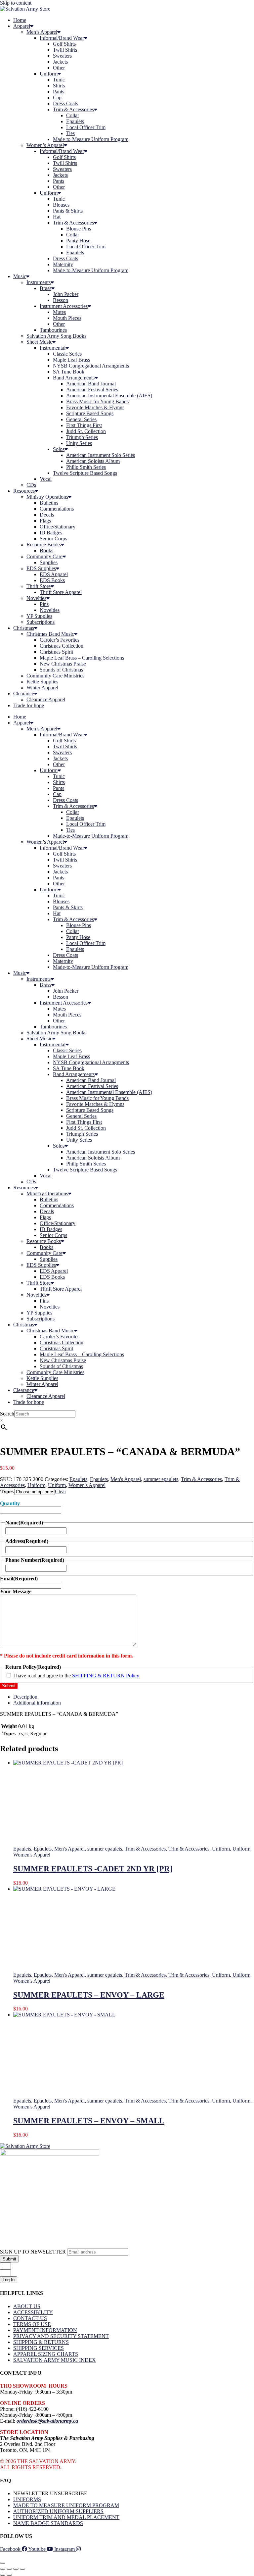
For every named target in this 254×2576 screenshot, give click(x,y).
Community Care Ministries (55, 676)
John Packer (66, 294)
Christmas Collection (62, 646)
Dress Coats (65, 103)
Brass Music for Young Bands (97, 401)
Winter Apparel (42, 688)
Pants (59, 92)
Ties (70, 133)
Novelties (36, 598)
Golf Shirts (64, 44)
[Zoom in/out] (3, 2569)
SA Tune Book (69, 372)
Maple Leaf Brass (71, 360)
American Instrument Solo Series (101, 455)
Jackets (60, 62)
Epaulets (75, 121)
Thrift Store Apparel (61, 592)
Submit (9, 1686)
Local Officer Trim (86, 127)
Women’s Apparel (45, 145)
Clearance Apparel (46, 699)
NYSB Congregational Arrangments (91, 366)
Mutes (59, 312)
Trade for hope (29, 705)
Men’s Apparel (42, 32)
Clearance (24, 694)
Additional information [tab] (37, 1703)
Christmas (24, 628)
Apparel (22, 26)
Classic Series (67, 354)
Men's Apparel (126, 1479)
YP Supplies (39, 616)
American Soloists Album (93, 461)
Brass (45, 288)
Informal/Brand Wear (62, 38)
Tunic (59, 80)
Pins (44, 604)
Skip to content (16, 3)
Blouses (61, 205)
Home (20, 20)
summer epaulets (161, 1479)
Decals (47, 515)
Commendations (57, 509)
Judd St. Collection (86, 431)
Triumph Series (82, 437)
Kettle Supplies (42, 682)
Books (46, 550)
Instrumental (53, 348)
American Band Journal (91, 384)
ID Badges (51, 533)
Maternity (63, 264)
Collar (73, 115)
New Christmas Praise (63, 664)
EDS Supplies (41, 568)
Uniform (49, 74)
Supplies (49, 562)
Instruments (39, 282)
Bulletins (49, 503)
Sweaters (62, 56)
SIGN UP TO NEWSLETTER (34, 2252)
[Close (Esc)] (22, 2569)
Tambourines (53, 330)
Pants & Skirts (68, 211)
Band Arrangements (74, 378)
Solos (59, 449)
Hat (57, 217)
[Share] (16, 2569)
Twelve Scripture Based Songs (85, 473)
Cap (57, 98)
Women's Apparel (87, 1485)
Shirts (59, 86)
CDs (31, 485)
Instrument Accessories (64, 306)
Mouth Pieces (67, 318)
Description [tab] (25, 1697)
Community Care (44, 556)
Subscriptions (41, 622)
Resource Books (44, 545)
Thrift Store (39, 586)
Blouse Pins (79, 229)
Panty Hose (78, 241)
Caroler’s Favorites (60, 640)
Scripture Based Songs (90, 413)
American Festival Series (92, 390)
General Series (81, 419)
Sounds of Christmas (61, 670)
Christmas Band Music (50, 634)
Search (7, 1414)
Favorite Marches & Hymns (95, 407)
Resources (24, 491)
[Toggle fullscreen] (9, 2569)
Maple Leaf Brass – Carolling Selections (82, 658)
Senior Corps (53, 539)
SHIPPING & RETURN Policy (106, 1676)
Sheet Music (39, 342)
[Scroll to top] (3, 2563)
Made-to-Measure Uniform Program (91, 139)
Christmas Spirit (56, 652)
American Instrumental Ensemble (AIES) (109, 396)
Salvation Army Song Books (56, 336)
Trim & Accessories (73, 109)
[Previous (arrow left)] (3, 2575)
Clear (61, 1491)
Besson (61, 300)
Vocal (46, 479)
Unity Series (79, 443)
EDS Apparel (54, 574)
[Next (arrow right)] (9, 2575)
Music (20, 276)
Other (59, 68)
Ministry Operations (47, 497)
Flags (45, 521)
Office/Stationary (58, 527)
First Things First (84, 425)
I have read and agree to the (76, 1676)
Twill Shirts (65, 50)
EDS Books (52, 580)
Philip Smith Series (86, 467)
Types (7, 1491)
